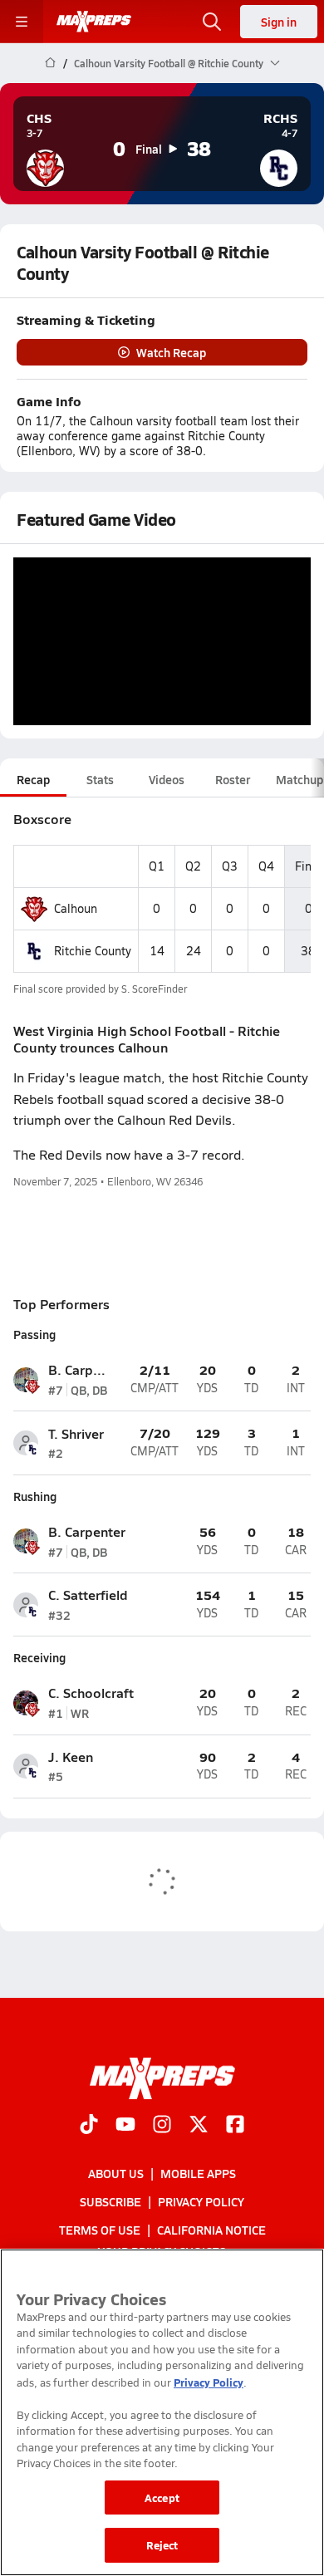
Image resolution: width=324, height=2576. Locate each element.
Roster (233, 779)
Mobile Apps (198, 2173)
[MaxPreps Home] (94, 22)
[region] (162, 2412)
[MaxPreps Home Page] (50, 63)
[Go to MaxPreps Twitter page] (199, 2126)
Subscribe (110, 2201)
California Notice (211, 2230)
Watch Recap (171, 352)
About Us (116, 2173)
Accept (162, 2497)
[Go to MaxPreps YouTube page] (125, 2126)
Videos (167, 779)
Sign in (279, 22)
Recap (33, 779)
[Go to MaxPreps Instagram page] (162, 2126)
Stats (100, 779)
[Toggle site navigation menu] (22, 22)
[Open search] (212, 22)
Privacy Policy (201, 2201)
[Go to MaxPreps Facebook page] (235, 2126)
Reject (162, 2545)
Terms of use (100, 2230)
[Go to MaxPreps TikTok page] (89, 2126)
